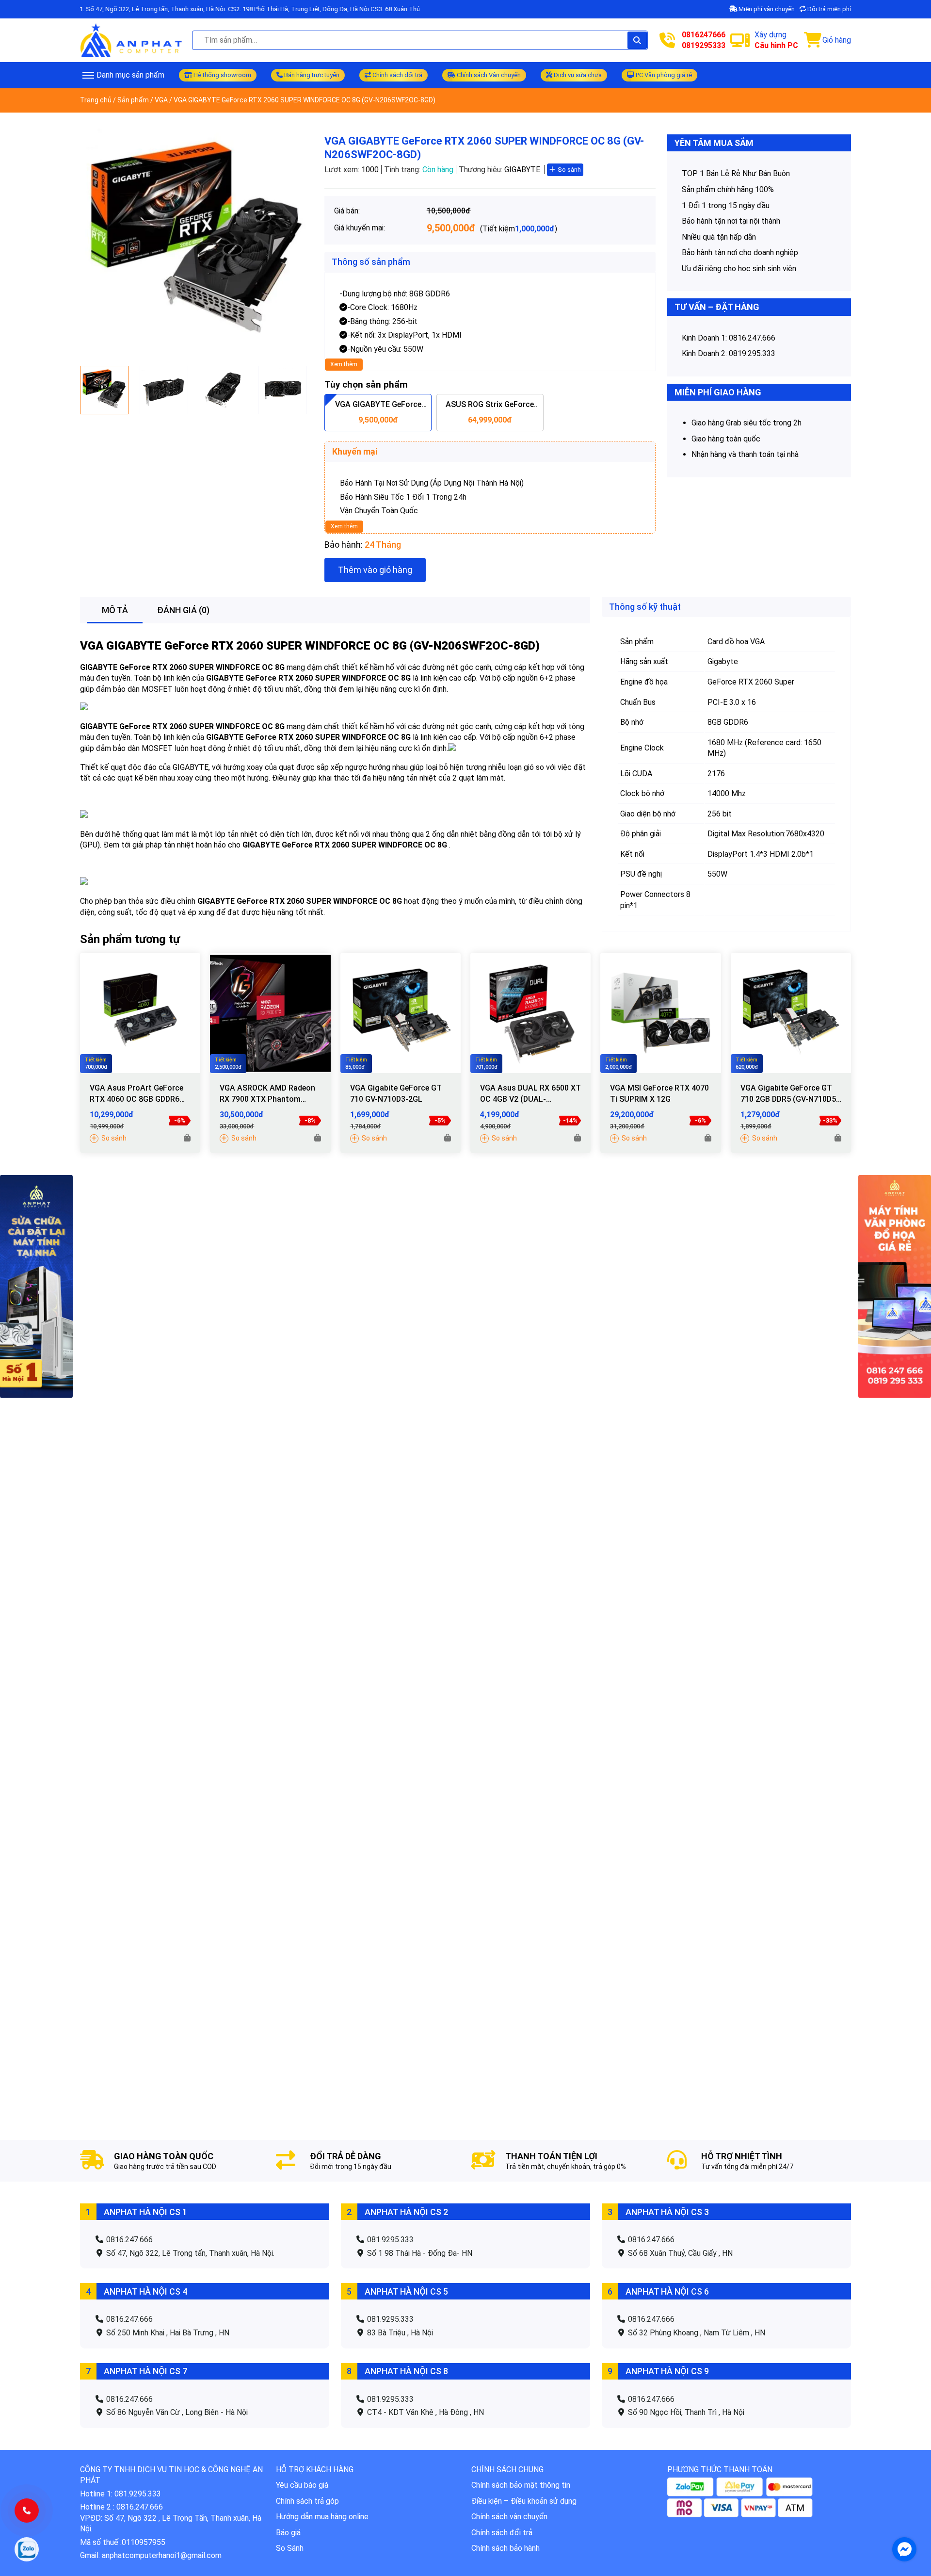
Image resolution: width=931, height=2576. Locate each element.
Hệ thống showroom (222, 75)
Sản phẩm (133, 100)
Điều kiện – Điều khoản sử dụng (524, 2501)
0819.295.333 (752, 353)
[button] (187, 1138)
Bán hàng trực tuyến (311, 75)
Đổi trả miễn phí (828, 9)
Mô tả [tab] (115, 610)
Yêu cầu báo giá (302, 2485)
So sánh (569, 170)
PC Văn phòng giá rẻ (663, 75)
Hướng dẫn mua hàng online (322, 2517)
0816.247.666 (752, 338)
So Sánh (290, 2548)
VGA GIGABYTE (122, 646)
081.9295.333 (389, 2240)
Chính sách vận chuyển (509, 2517)
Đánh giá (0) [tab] (183, 610)
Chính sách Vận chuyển (488, 75)
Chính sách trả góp (307, 2501)
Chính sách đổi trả (397, 75)
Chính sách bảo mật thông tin (521, 2485)
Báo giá (288, 2533)
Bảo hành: (344, 545)
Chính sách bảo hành (506, 2548)
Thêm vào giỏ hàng (375, 570)
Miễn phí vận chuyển (766, 9)
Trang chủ (96, 100)
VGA (161, 100)
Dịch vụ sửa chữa (577, 75)
